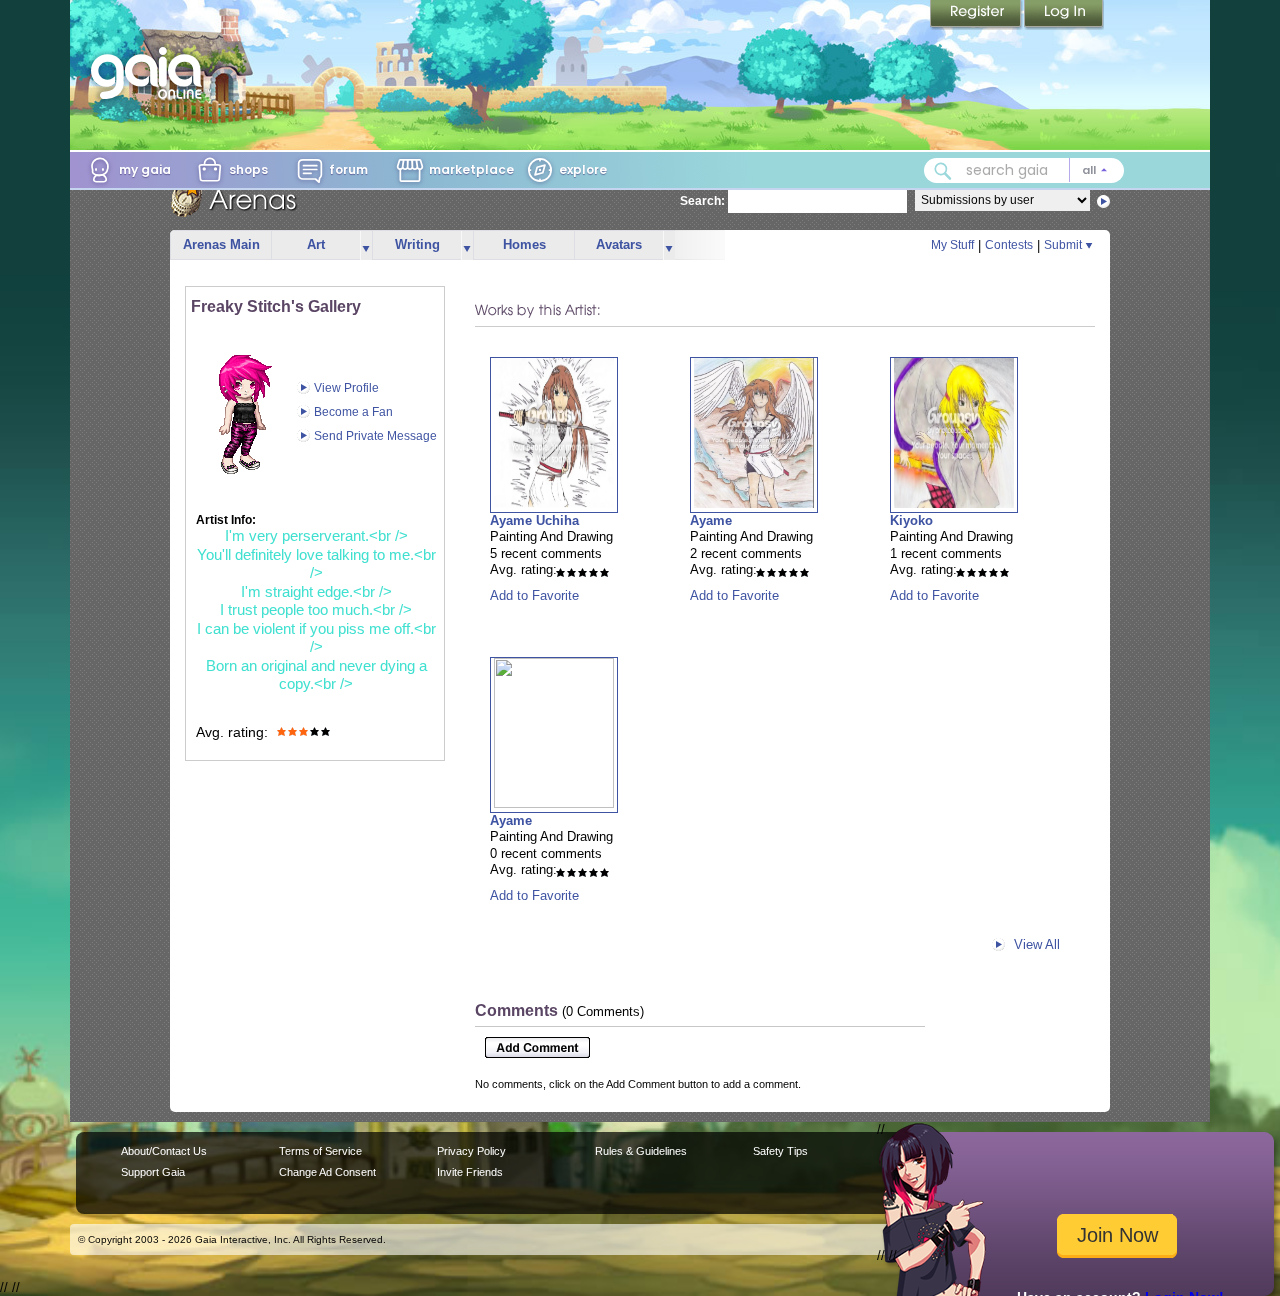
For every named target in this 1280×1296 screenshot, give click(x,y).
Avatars (619, 244)
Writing (417, 244)
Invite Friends (470, 1172)
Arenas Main (221, 244)
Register (977, 15)
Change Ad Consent (327, 1172)
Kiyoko (911, 520)
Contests (1009, 245)
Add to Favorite (534, 595)
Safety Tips (780, 1151)
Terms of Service (320, 1151)
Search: (702, 201)
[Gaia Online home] (151, 73)
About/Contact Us (164, 1151)
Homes (524, 244)
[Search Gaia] (943, 171)
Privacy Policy (471, 1151)
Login (1064, 15)
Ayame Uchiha (534, 520)
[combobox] (1024, 170)
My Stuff (952, 245)
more (366, 245)
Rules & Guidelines (641, 1151)
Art (316, 244)
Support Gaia (153, 1172)
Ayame (711, 520)
